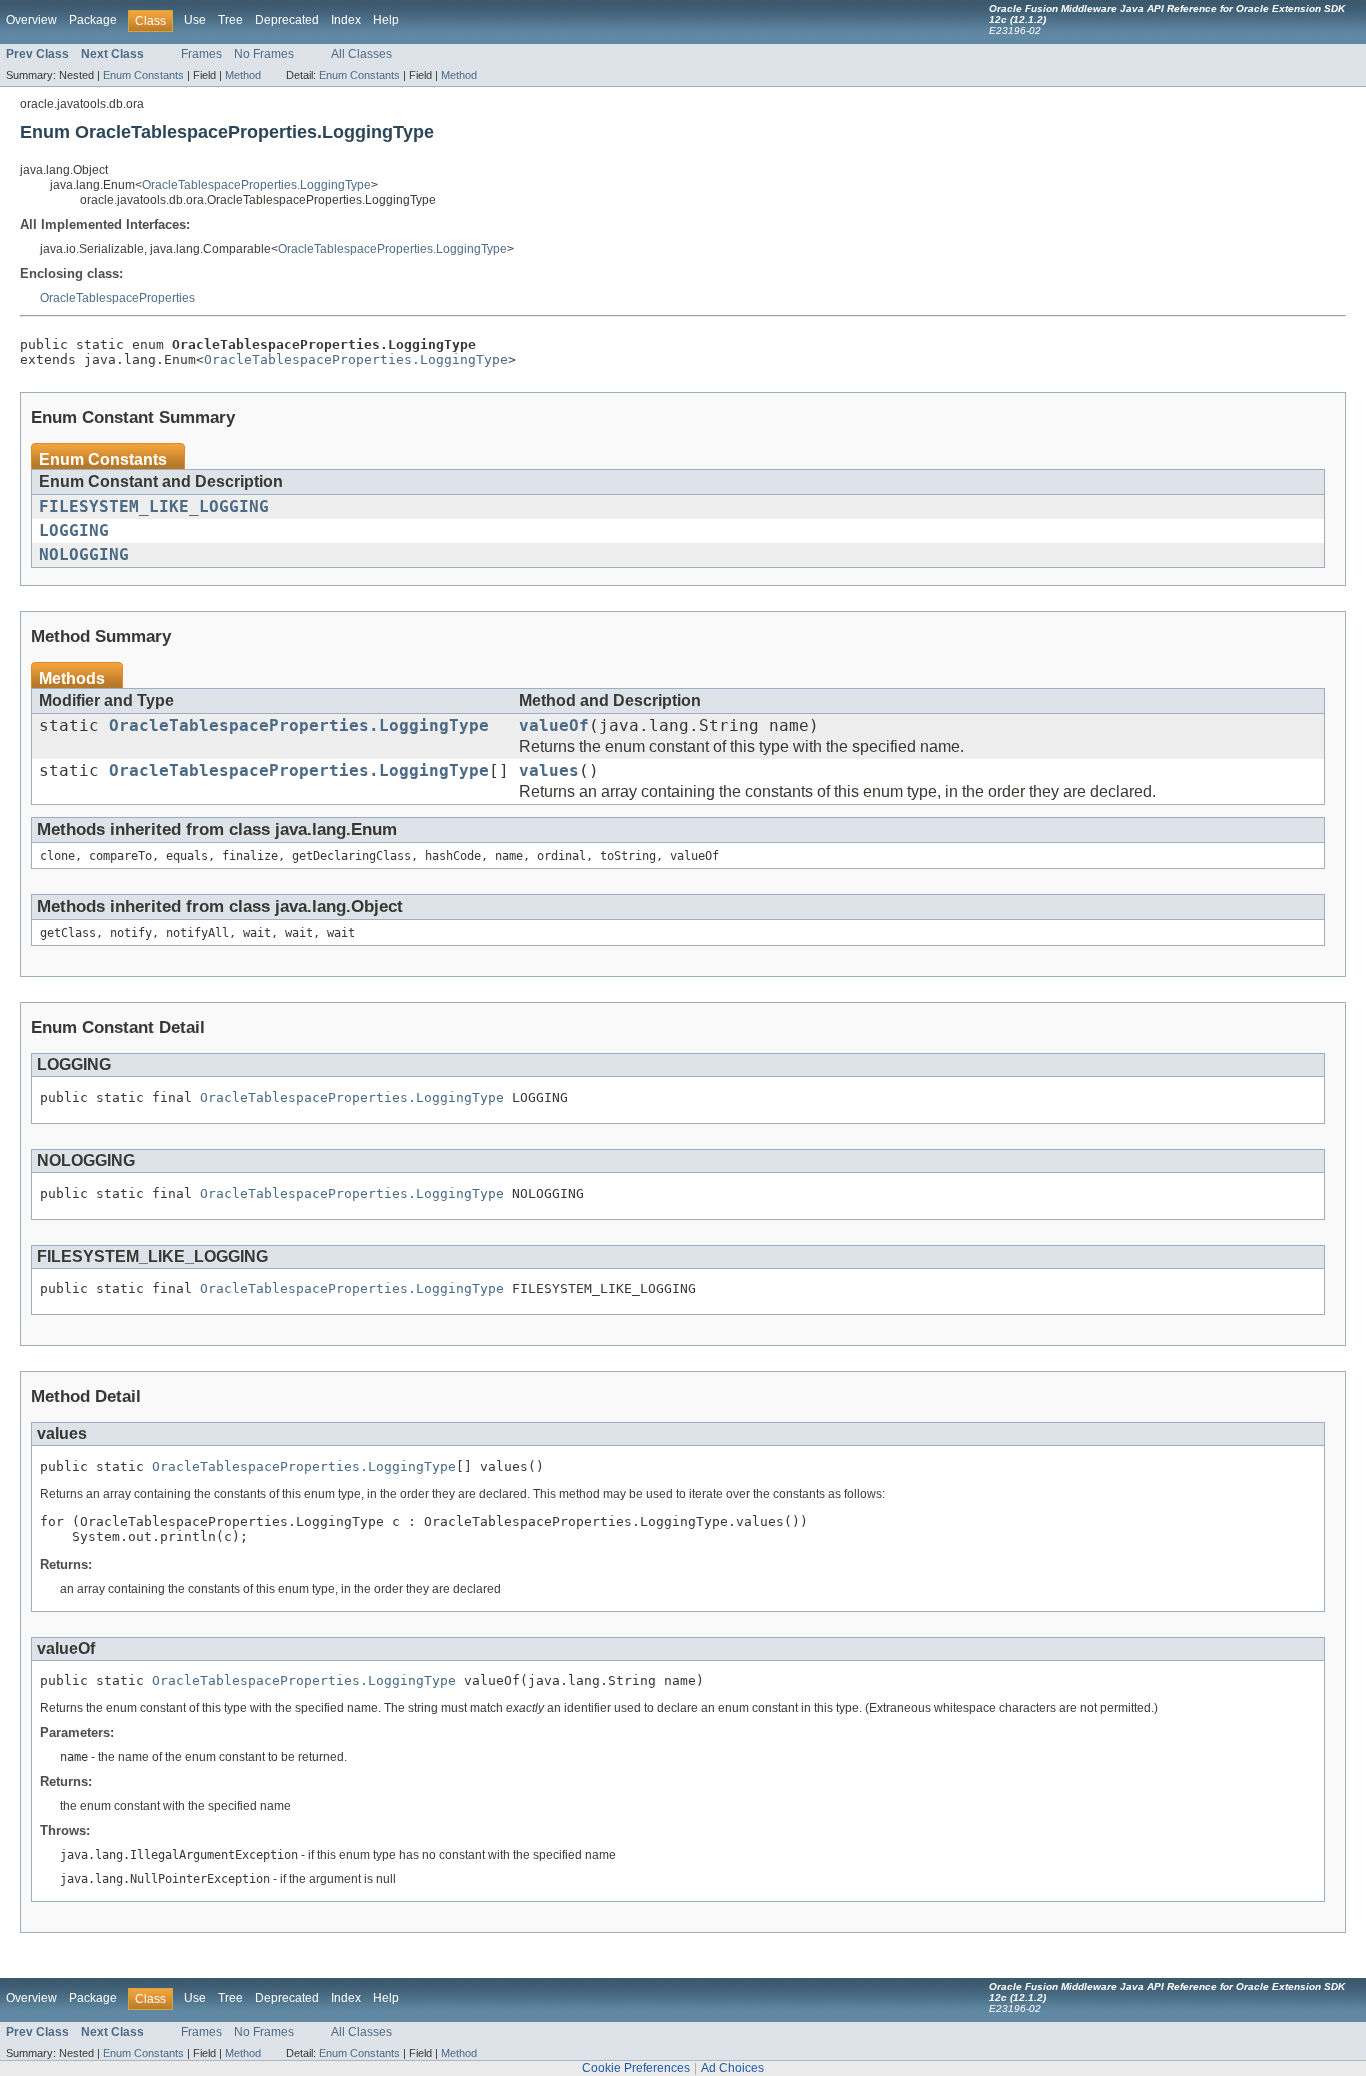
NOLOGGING (84, 555)
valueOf (554, 726)
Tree (230, 20)
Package (93, 20)
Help (386, 20)
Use (195, 20)
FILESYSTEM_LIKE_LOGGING (154, 507)
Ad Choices (732, 2068)
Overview (31, 20)
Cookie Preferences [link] (636, 2068)
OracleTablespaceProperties (117, 298)
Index (346, 20)
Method (243, 75)
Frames (201, 54)
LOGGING (74, 531)
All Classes (361, 54)
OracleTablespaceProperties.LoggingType (256, 185)
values (549, 771)
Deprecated (287, 20)
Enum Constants (143, 75)
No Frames (264, 54)
